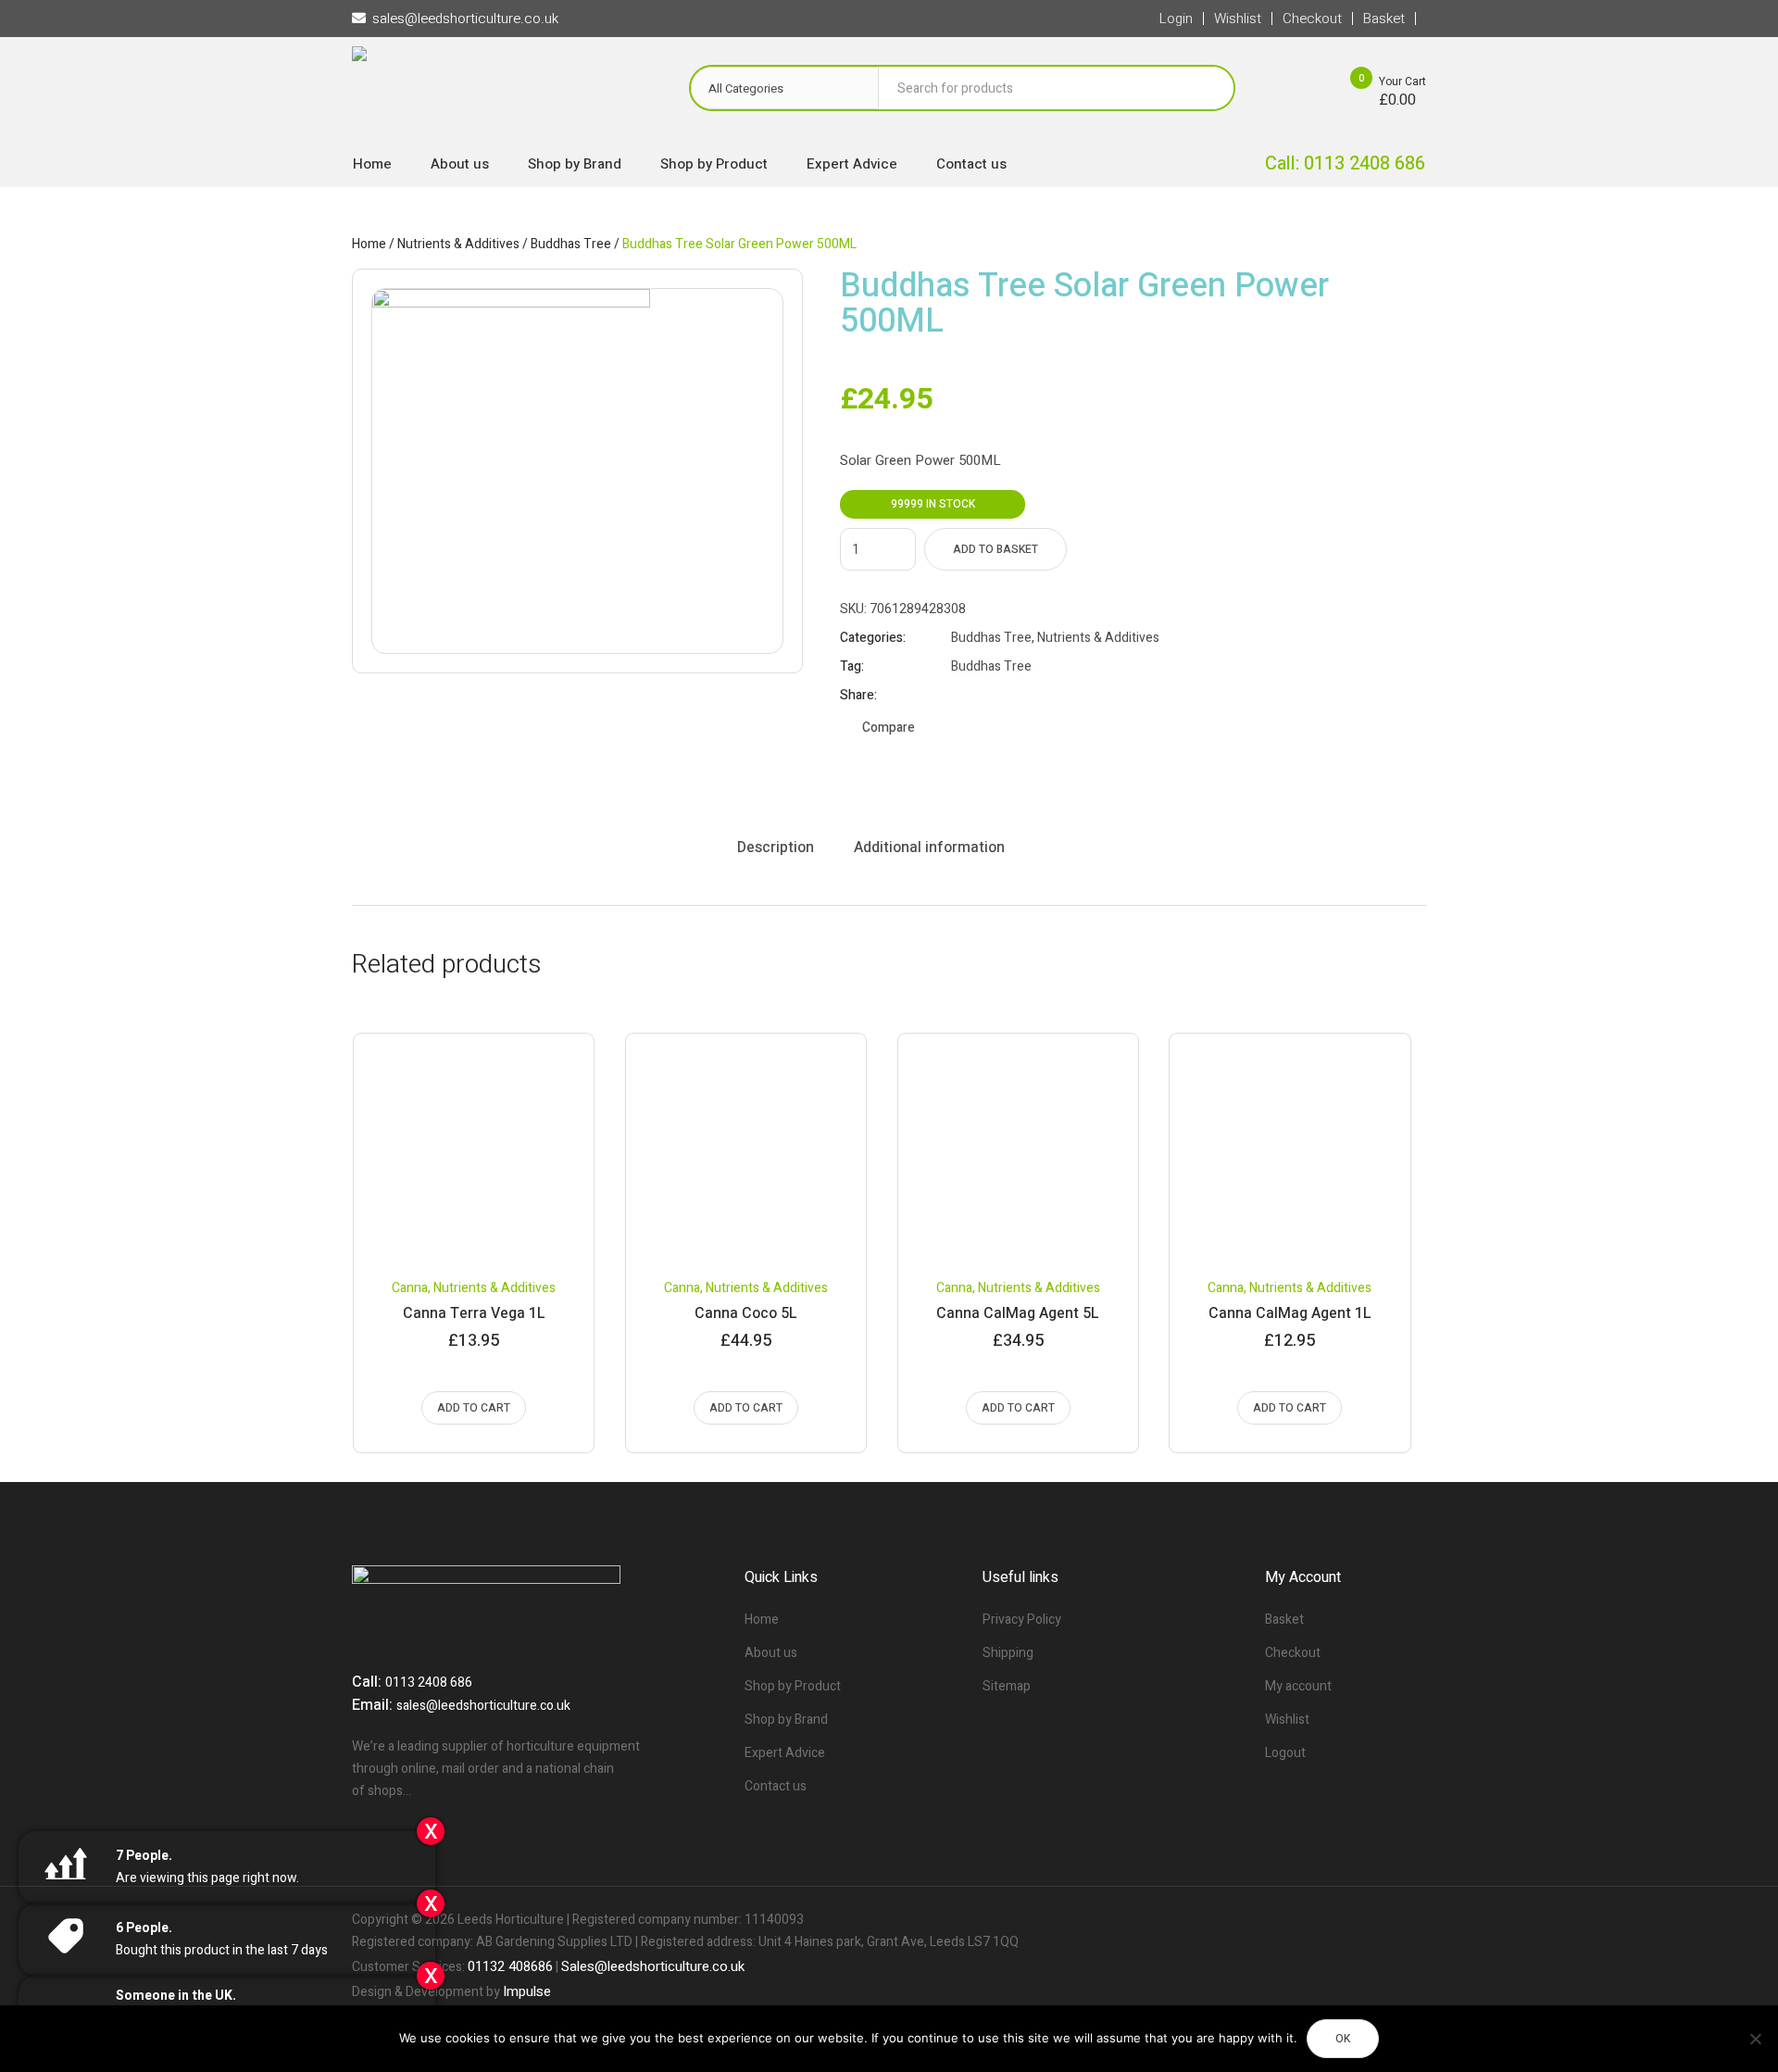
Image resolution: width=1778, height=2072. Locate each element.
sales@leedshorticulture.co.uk (483, 1706)
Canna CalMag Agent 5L (1018, 1313)
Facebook (959, 696)
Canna (410, 1288)
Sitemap (1007, 1686)
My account (1298, 1686)
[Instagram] (1411, 1920)
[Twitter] (1380, 1920)
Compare (889, 728)
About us (771, 1653)
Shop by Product (793, 1686)
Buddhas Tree (571, 244)
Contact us (776, 1786)
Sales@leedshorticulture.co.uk (653, 1966)
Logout (1285, 1753)
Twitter (983, 696)
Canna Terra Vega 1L (474, 1313)
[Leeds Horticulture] (502, 93)
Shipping (1008, 1653)
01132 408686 (510, 1966)
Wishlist (1287, 1720)
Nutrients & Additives (458, 244)
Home (369, 244)
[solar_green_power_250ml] (577, 471)
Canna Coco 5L (746, 1313)
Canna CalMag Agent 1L (1290, 1313)
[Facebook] (1348, 1920)
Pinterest (1006, 696)
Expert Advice (785, 1753)
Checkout (1293, 1653)
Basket (1284, 1620)
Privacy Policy (1022, 1620)
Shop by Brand (786, 1720)
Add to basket (995, 549)
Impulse (527, 1991)
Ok (1343, 2039)
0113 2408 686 (429, 1683)
